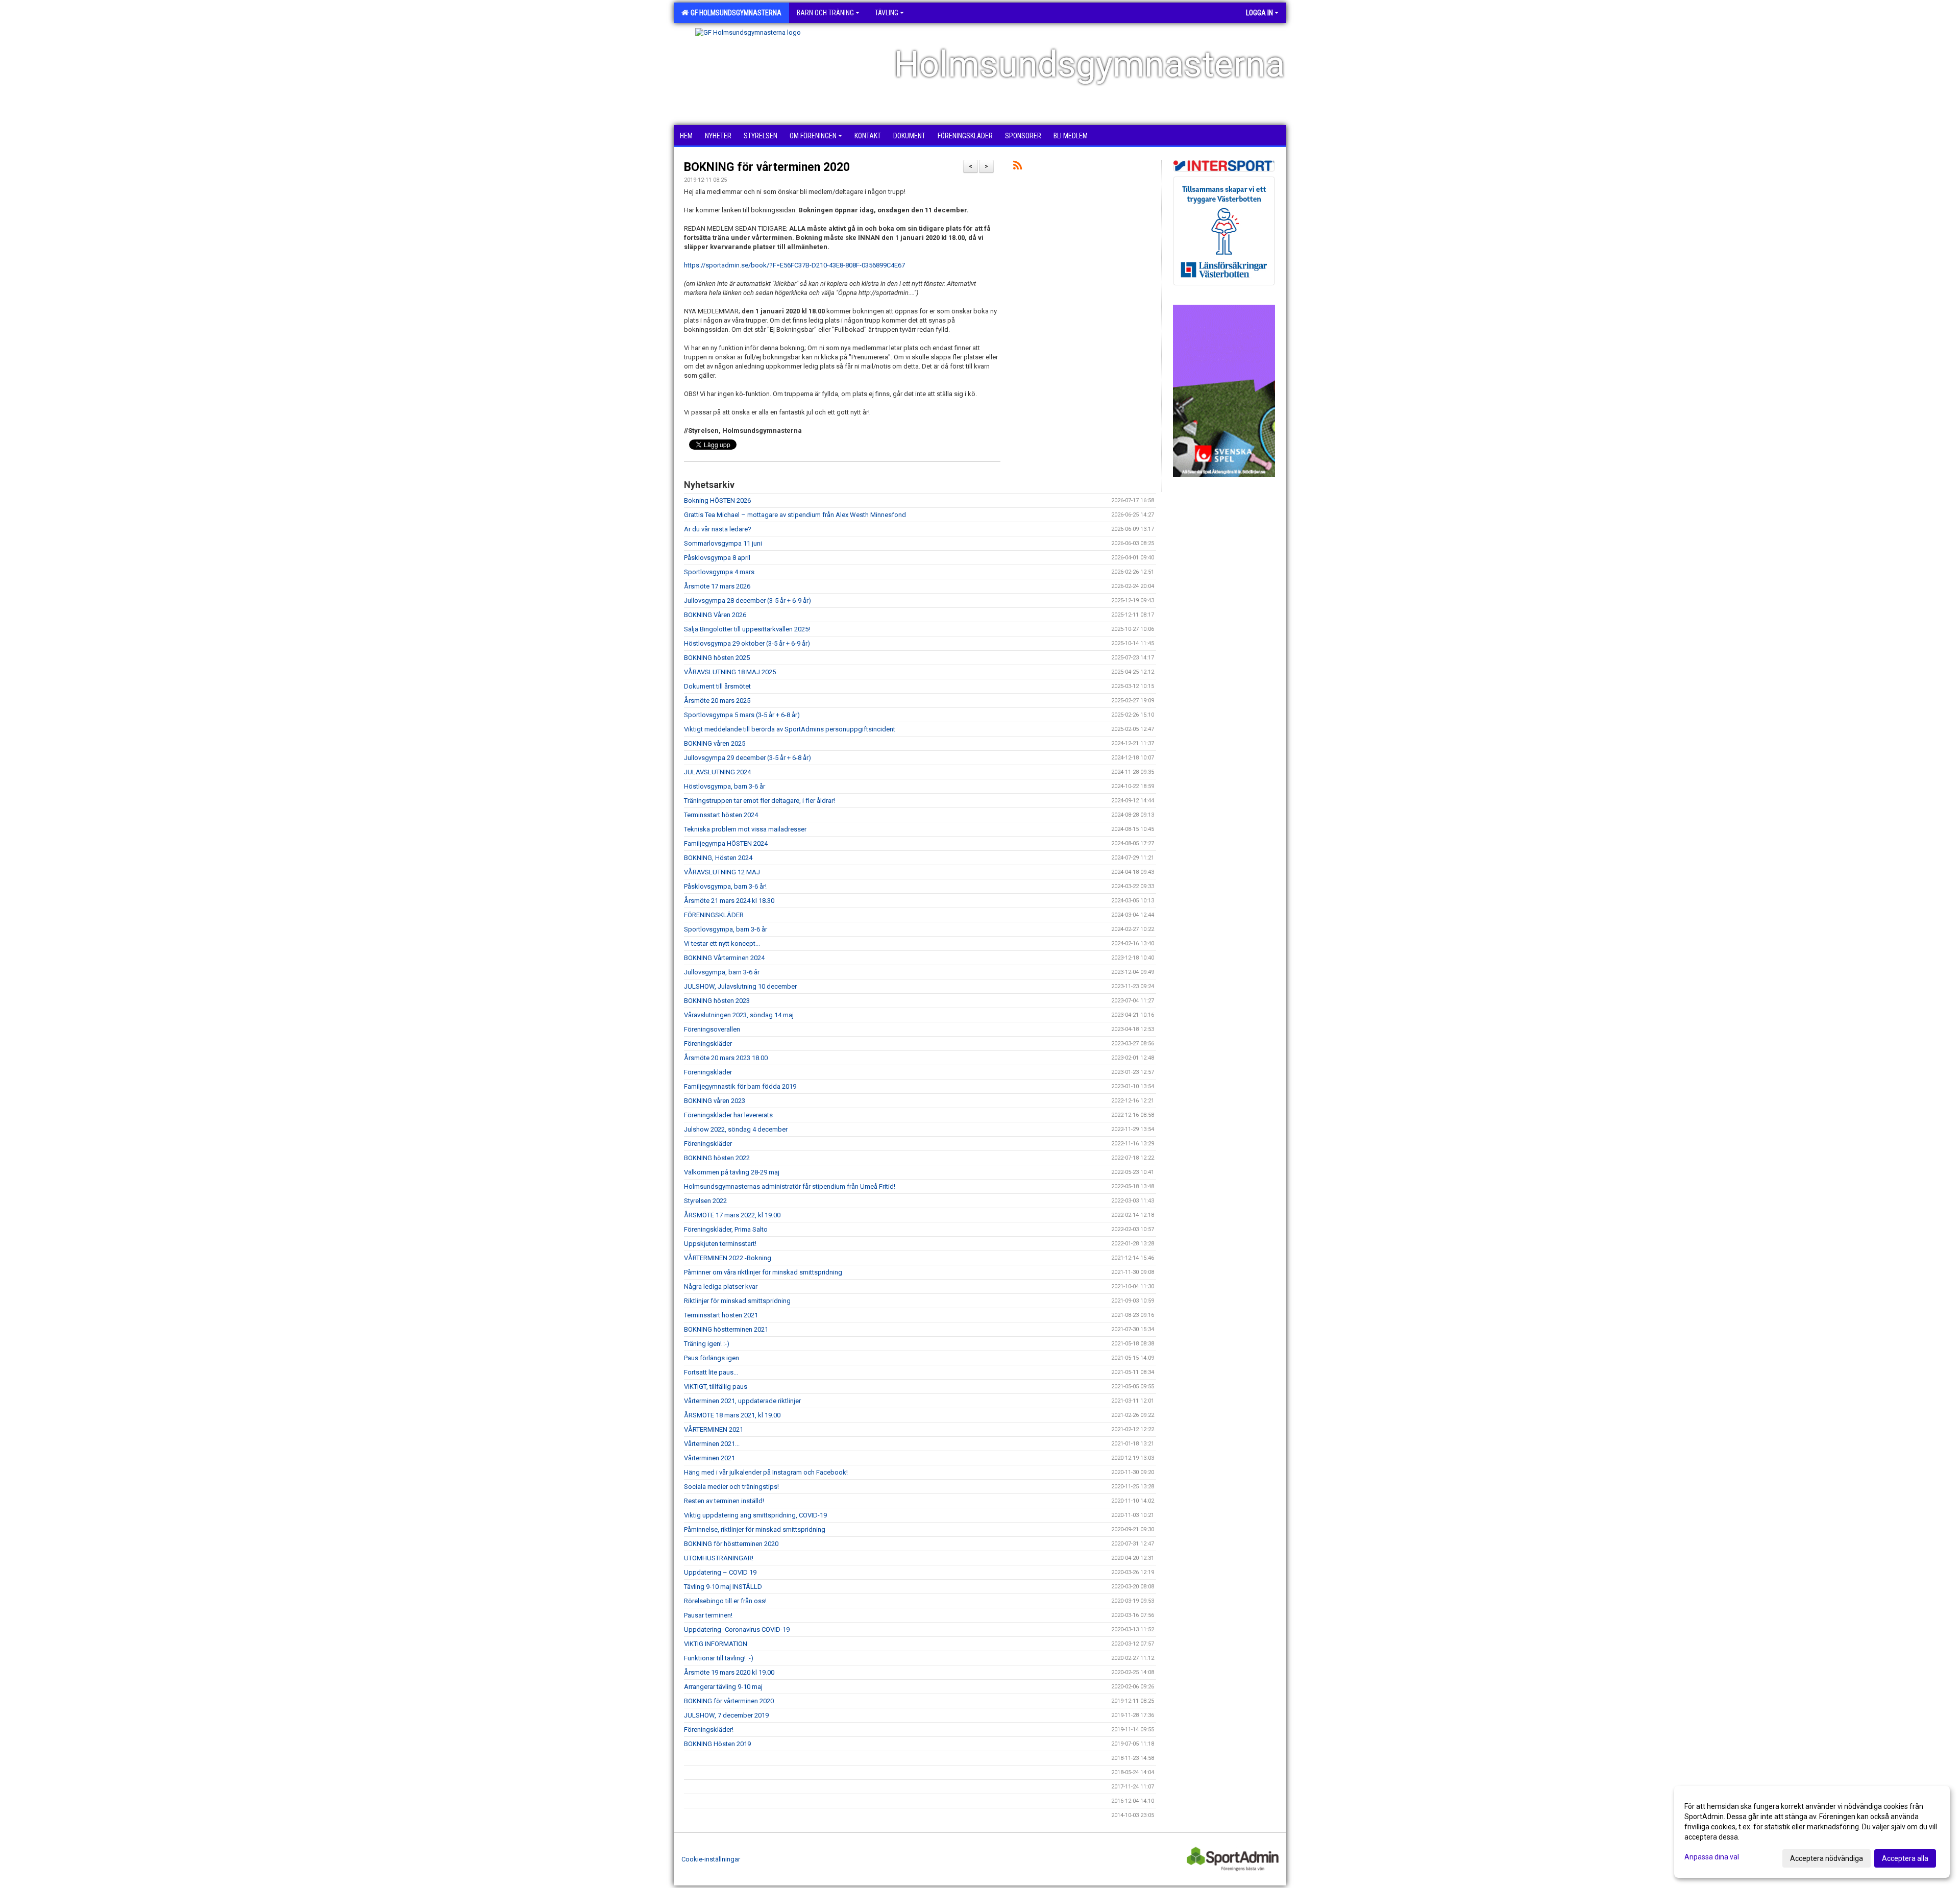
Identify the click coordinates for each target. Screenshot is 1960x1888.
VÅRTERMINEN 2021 (714, 1429)
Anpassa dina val (1712, 1857)
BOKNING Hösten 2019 (717, 1744)
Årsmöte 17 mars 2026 (717, 586)
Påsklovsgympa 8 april (717, 558)
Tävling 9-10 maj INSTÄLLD (723, 1587)
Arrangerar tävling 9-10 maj (723, 1687)
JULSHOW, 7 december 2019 (726, 1715)
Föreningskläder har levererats (728, 1115)
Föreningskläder (708, 1044)
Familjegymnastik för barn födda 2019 (740, 1086)
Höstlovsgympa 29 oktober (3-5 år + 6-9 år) (747, 643)
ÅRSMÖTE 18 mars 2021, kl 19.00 (732, 1415)
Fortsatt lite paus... (711, 1372)
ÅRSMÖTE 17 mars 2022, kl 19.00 (732, 1215)
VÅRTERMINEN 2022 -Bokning (728, 1258)
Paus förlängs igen (712, 1358)
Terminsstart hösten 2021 (721, 1315)
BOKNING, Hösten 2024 (718, 858)
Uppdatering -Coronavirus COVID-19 (737, 1629)
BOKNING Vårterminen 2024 (724, 958)
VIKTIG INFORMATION (716, 1644)
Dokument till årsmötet (717, 686)
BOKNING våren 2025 (715, 743)
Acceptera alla (1905, 1858)
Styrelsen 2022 (705, 1201)
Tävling (887, 13)
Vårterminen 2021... (712, 1444)
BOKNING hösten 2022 (717, 1158)
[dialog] (1812, 1832)
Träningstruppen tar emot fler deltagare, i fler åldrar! (759, 801)
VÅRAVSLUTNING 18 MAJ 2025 (730, 672)
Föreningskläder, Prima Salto (726, 1229)
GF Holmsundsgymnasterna (734, 13)
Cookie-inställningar (711, 1859)
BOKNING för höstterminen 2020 (731, 1544)
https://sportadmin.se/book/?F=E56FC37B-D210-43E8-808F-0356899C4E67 (794, 265)
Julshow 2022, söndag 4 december (736, 1129)
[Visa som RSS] (1018, 167)
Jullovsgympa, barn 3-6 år (722, 972)
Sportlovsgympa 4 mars (719, 572)
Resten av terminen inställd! (724, 1501)
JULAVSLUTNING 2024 (717, 772)
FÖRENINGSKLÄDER (714, 915)
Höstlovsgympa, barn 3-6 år (725, 786)
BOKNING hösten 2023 (717, 1001)
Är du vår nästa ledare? (718, 529)
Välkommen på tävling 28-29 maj (732, 1172)
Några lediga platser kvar (721, 1286)
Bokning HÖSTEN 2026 (717, 500)
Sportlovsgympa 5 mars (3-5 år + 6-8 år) (742, 715)
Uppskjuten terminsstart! (720, 1244)
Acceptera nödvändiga (1827, 1858)
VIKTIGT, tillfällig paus (716, 1387)
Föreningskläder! (709, 1730)
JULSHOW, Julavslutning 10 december (740, 986)
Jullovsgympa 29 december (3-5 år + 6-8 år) (748, 758)
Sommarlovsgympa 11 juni (723, 543)
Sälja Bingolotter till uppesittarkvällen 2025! (747, 629)
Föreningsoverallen (712, 1029)
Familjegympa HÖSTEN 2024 (726, 843)
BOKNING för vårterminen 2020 (767, 167)
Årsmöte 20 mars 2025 (717, 701)
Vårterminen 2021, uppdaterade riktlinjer (742, 1401)
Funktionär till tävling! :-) (719, 1658)
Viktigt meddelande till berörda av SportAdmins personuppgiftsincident (790, 729)
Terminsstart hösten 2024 (721, 815)
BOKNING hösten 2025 (717, 658)
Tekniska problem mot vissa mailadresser (745, 829)
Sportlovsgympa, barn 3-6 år (726, 929)
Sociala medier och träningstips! (731, 1487)
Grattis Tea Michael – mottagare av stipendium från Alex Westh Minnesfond (795, 515)
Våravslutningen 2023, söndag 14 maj (739, 1015)
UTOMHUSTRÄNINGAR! (719, 1558)
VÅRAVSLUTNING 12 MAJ (722, 872)
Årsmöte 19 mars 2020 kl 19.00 (729, 1672)
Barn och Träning (825, 13)
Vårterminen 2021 (709, 1458)
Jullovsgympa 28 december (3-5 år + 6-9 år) (748, 600)
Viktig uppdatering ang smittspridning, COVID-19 (755, 1515)
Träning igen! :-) (707, 1344)
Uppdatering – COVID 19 (720, 1572)
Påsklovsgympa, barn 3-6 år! (725, 886)
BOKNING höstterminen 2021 (726, 1329)
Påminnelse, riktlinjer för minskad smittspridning (755, 1529)
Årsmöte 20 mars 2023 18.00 (726, 1058)
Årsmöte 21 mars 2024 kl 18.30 (729, 901)
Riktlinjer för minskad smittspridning (737, 1301)
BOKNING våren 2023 (715, 1101)
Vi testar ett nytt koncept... (722, 943)
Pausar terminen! (708, 1615)
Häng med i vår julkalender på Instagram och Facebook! (766, 1472)
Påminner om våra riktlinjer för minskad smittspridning (763, 1272)
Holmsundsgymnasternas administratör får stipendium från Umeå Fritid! (790, 1186)
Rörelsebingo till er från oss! (725, 1601)
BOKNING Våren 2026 (715, 615)
